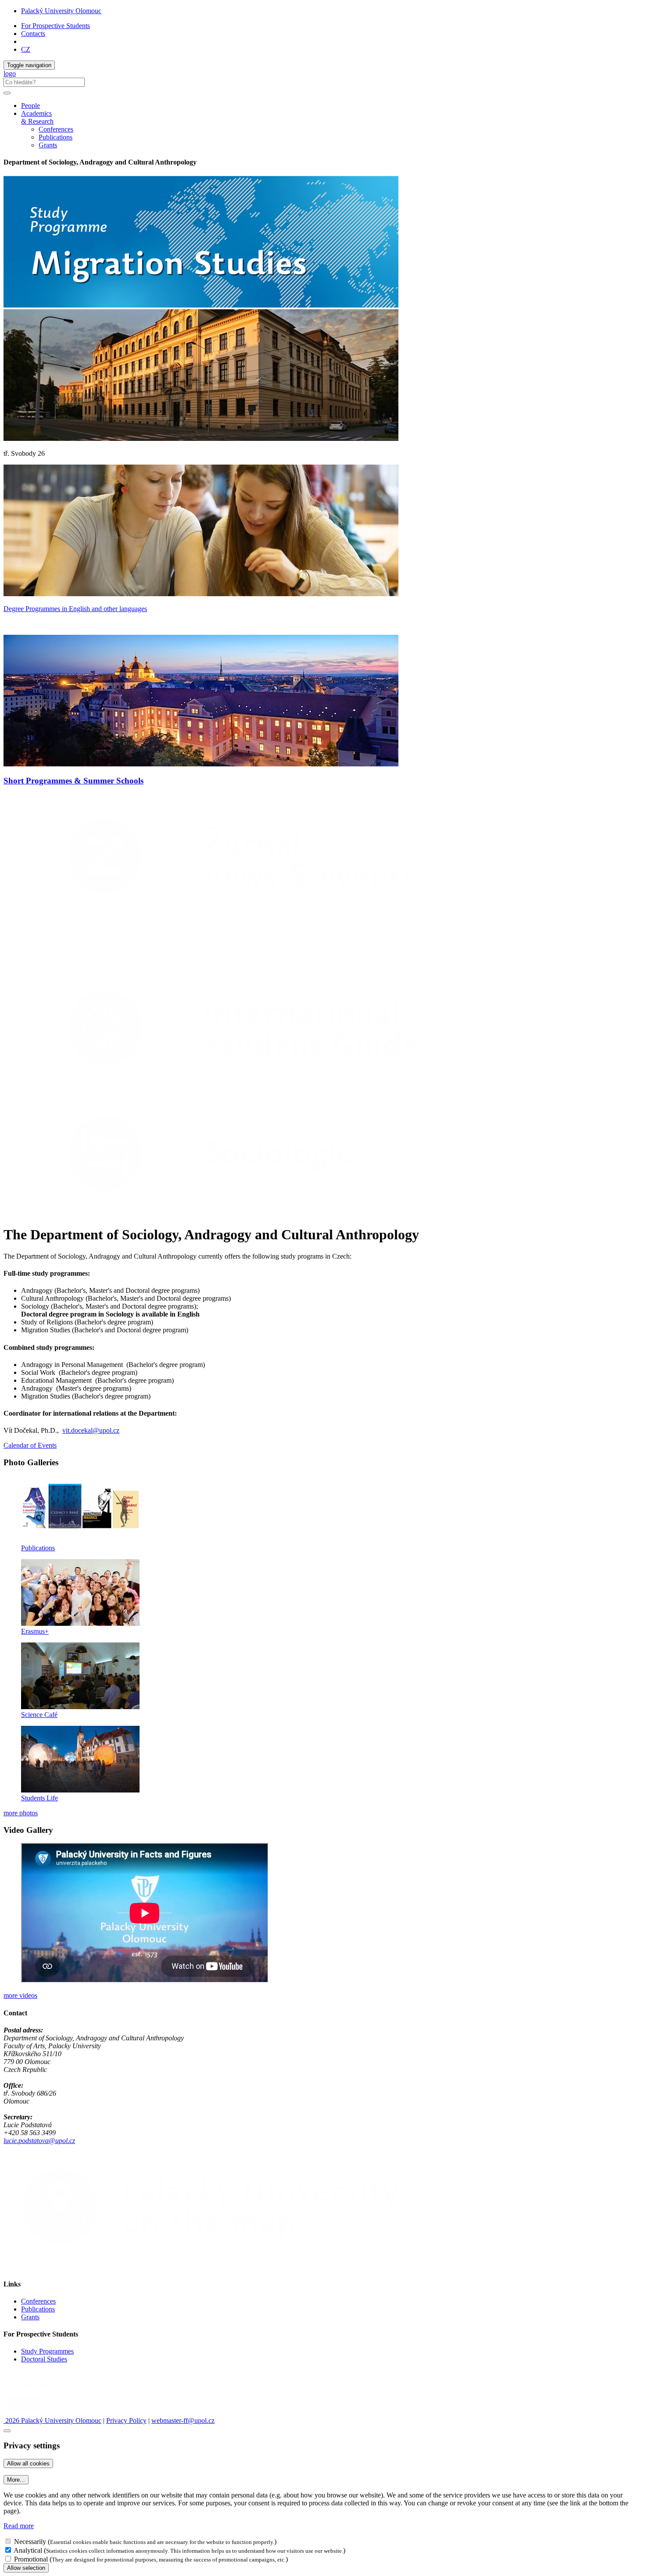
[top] (7, 2431)
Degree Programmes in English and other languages (75, 609)
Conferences (56, 129)
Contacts (33, 34)
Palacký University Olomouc (61, 11)
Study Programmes (47, 2351)
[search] (7, 93)
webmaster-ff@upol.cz (183, 2420)
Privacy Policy (126, 2420)
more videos (20, 1995)
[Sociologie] (252, 1213)
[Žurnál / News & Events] (252, 916)
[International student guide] (252, 1087)
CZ (26, 49)
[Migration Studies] (91, 961)
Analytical (28, 2550)
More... (16, 2480)
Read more (19, 2526)
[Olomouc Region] (34, 2389)
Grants (48, 145)
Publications (56, 137)
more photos (21, 1813)
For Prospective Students (56, 26)
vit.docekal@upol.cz (91, 1430)
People (30, 106)
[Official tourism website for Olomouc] (23, 2413)
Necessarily (30, 2542)
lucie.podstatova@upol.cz (39, 2141)
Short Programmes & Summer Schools (73, 781)
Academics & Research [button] (37, 117)
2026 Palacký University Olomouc (52, 2420)
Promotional (31, 2559)
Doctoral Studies (44, 2359)
